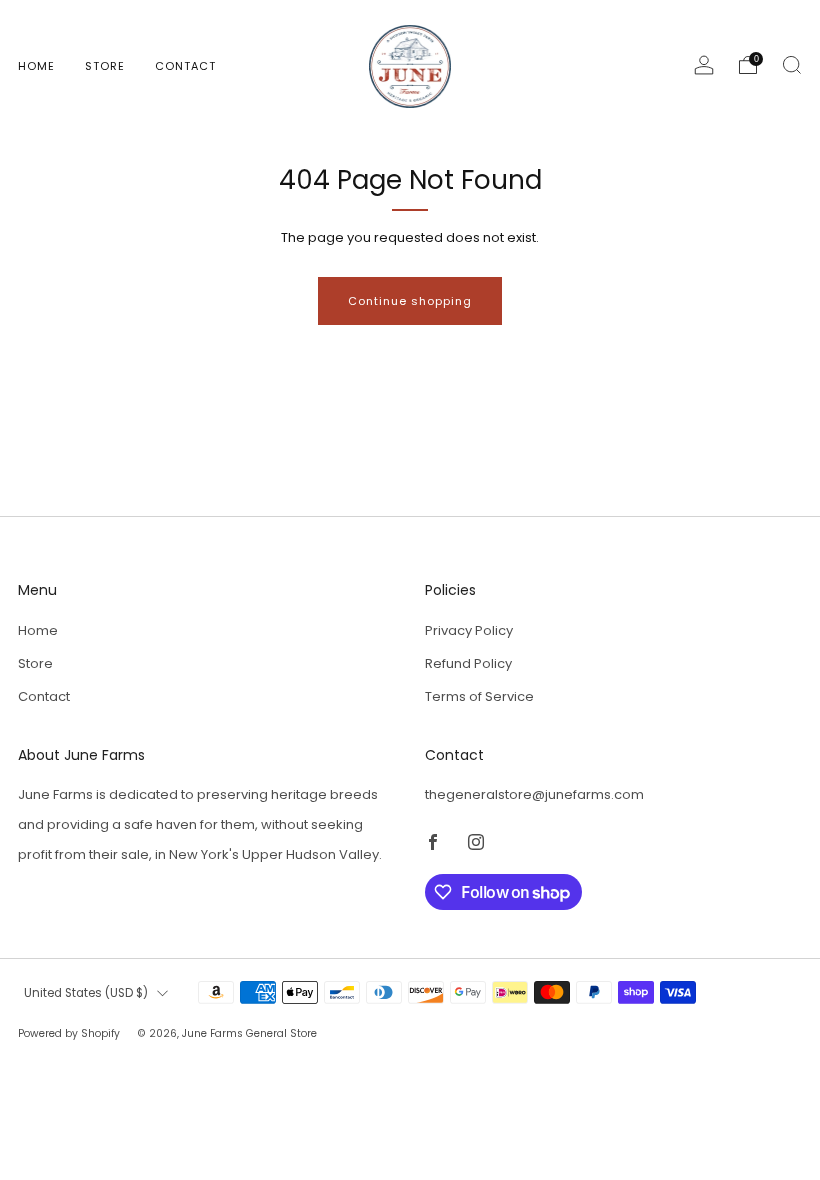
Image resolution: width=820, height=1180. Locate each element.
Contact (185, 66)
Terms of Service (479, 696)
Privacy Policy (469, 630)
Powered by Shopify (69, 1033)
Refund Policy (468, 663)
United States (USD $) (86, 993)
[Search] (792, 65)
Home (36, 66)
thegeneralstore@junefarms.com (534, 794)
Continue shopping (410, 301)
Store (105, 66)
